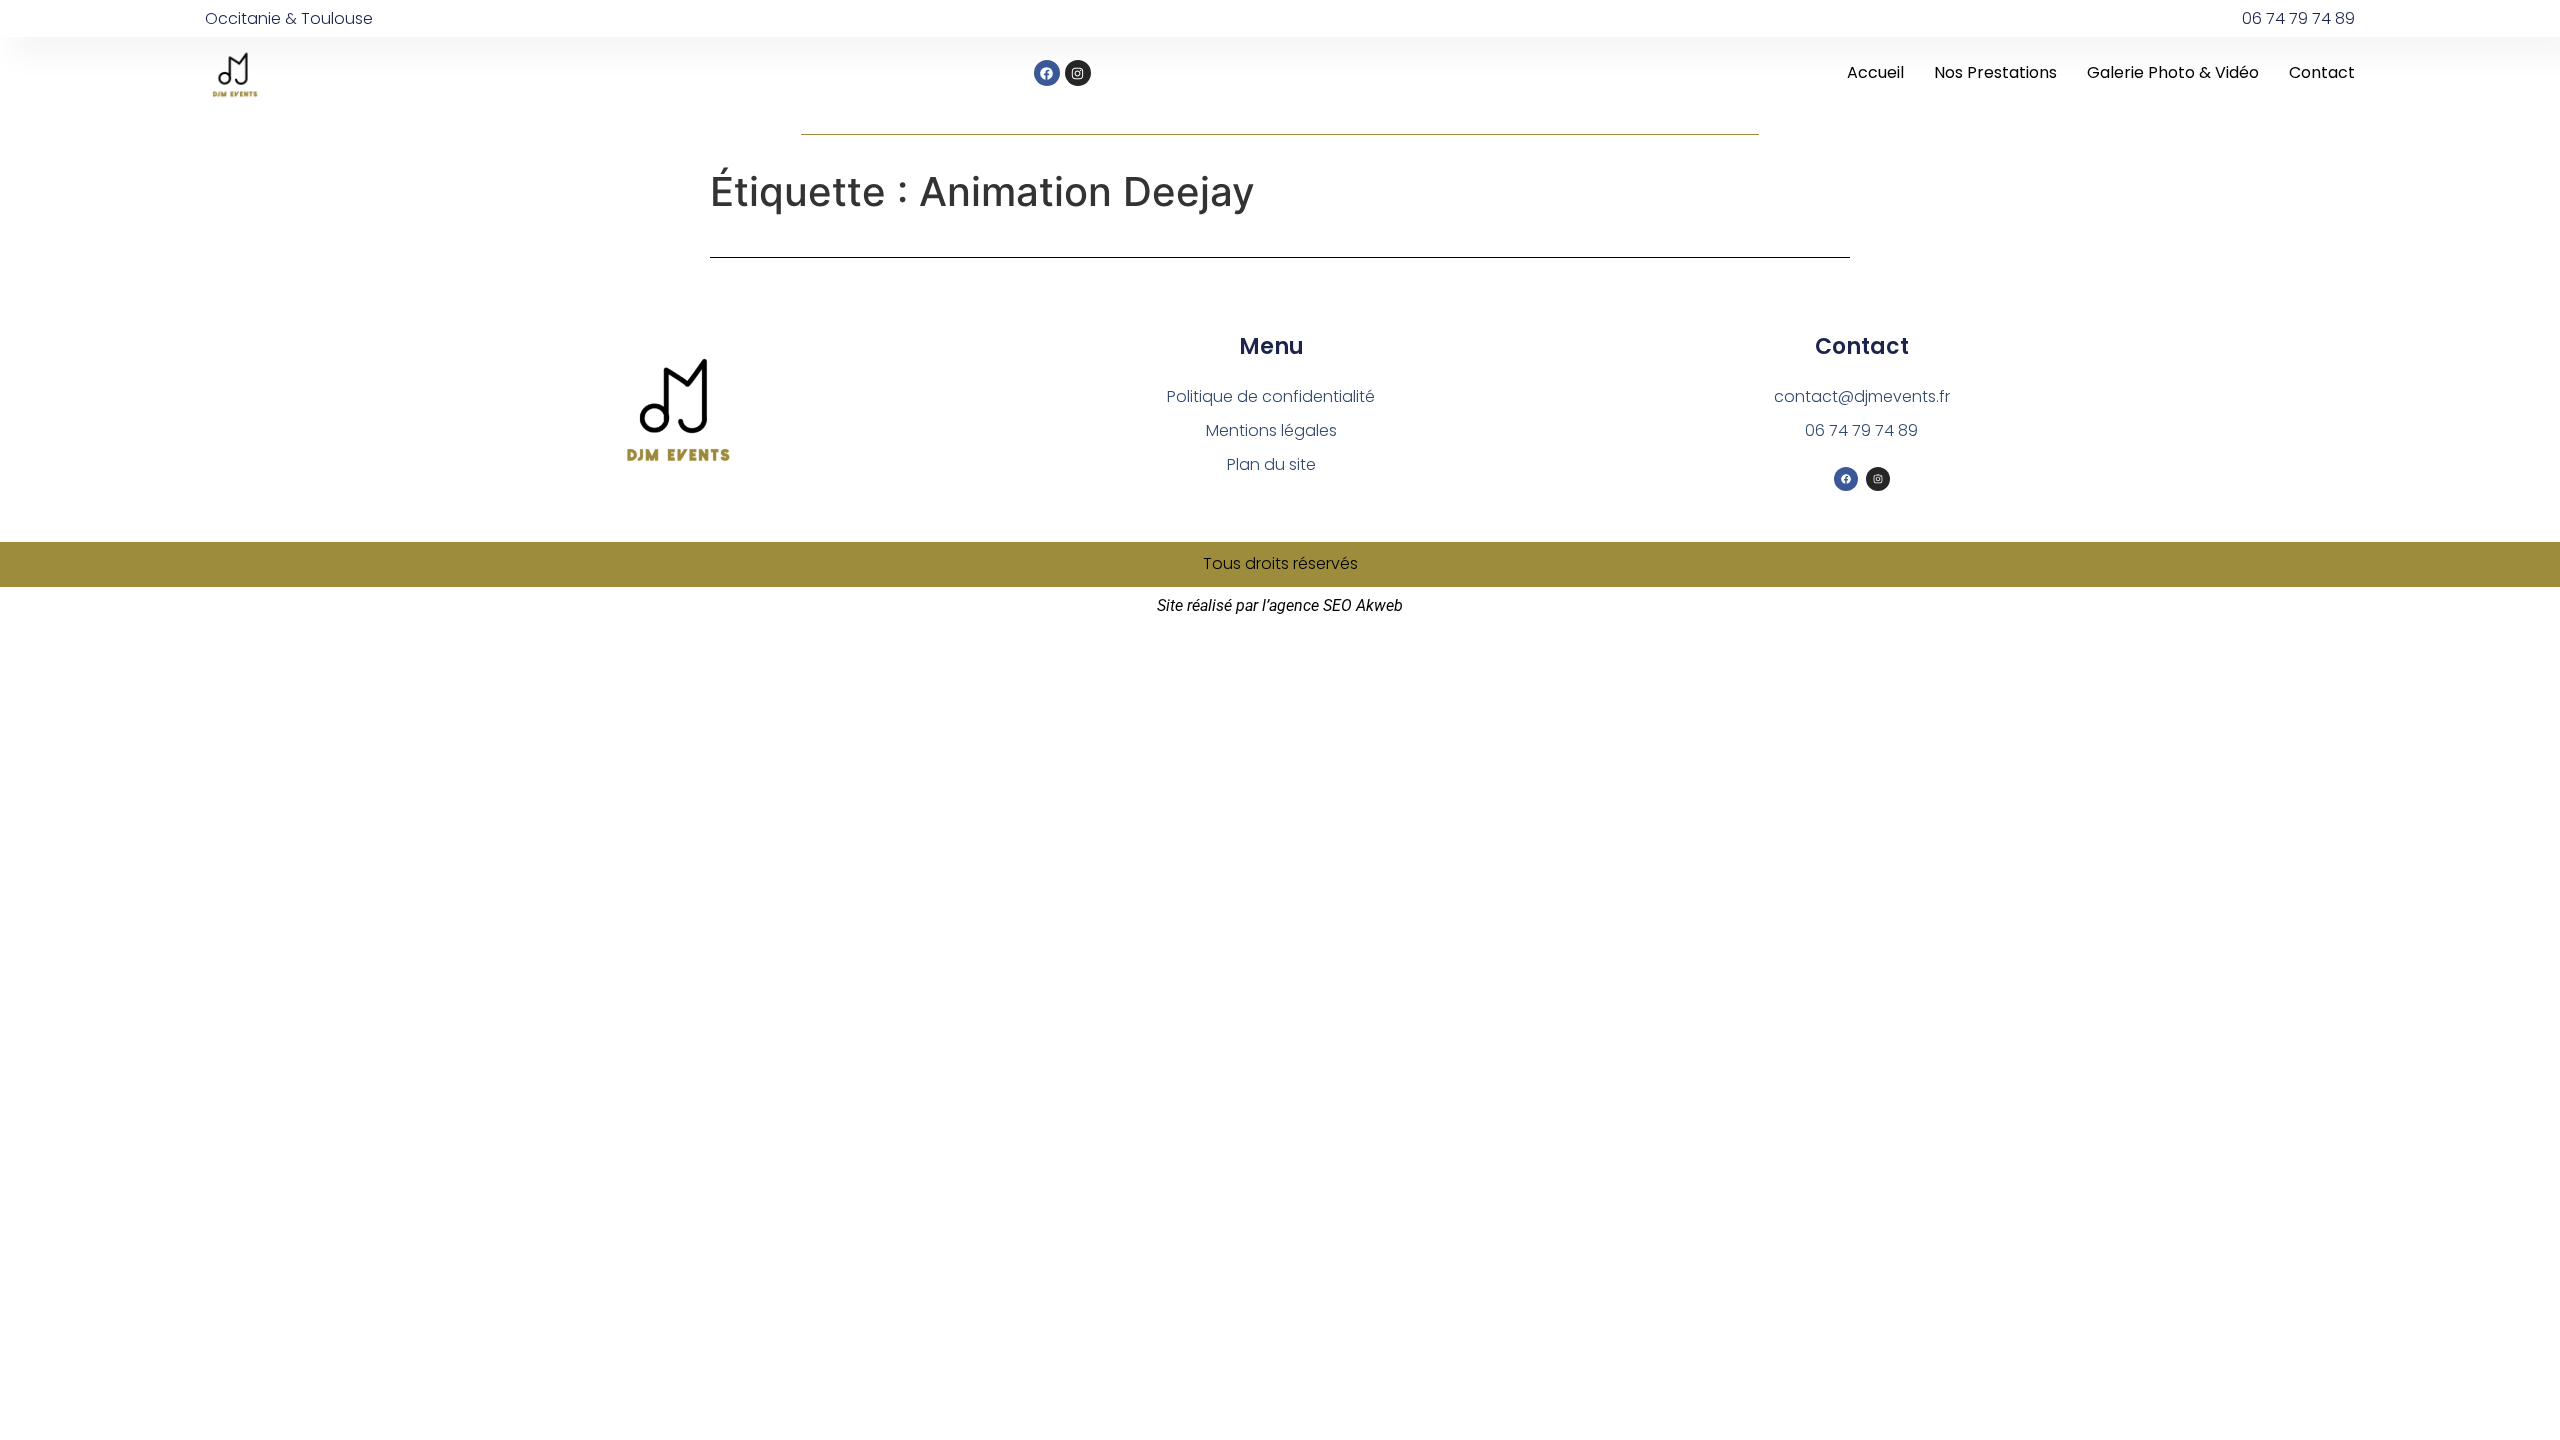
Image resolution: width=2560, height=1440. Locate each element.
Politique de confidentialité (1271, 396)
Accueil (1875, 72)
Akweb (1379, 605)
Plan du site (1271, 464)
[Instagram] (1078, 73)
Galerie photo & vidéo (2173, 72)
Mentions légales (1271, 430)
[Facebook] (1047, 73)
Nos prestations (1995, 72)
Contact (2322, 72)
